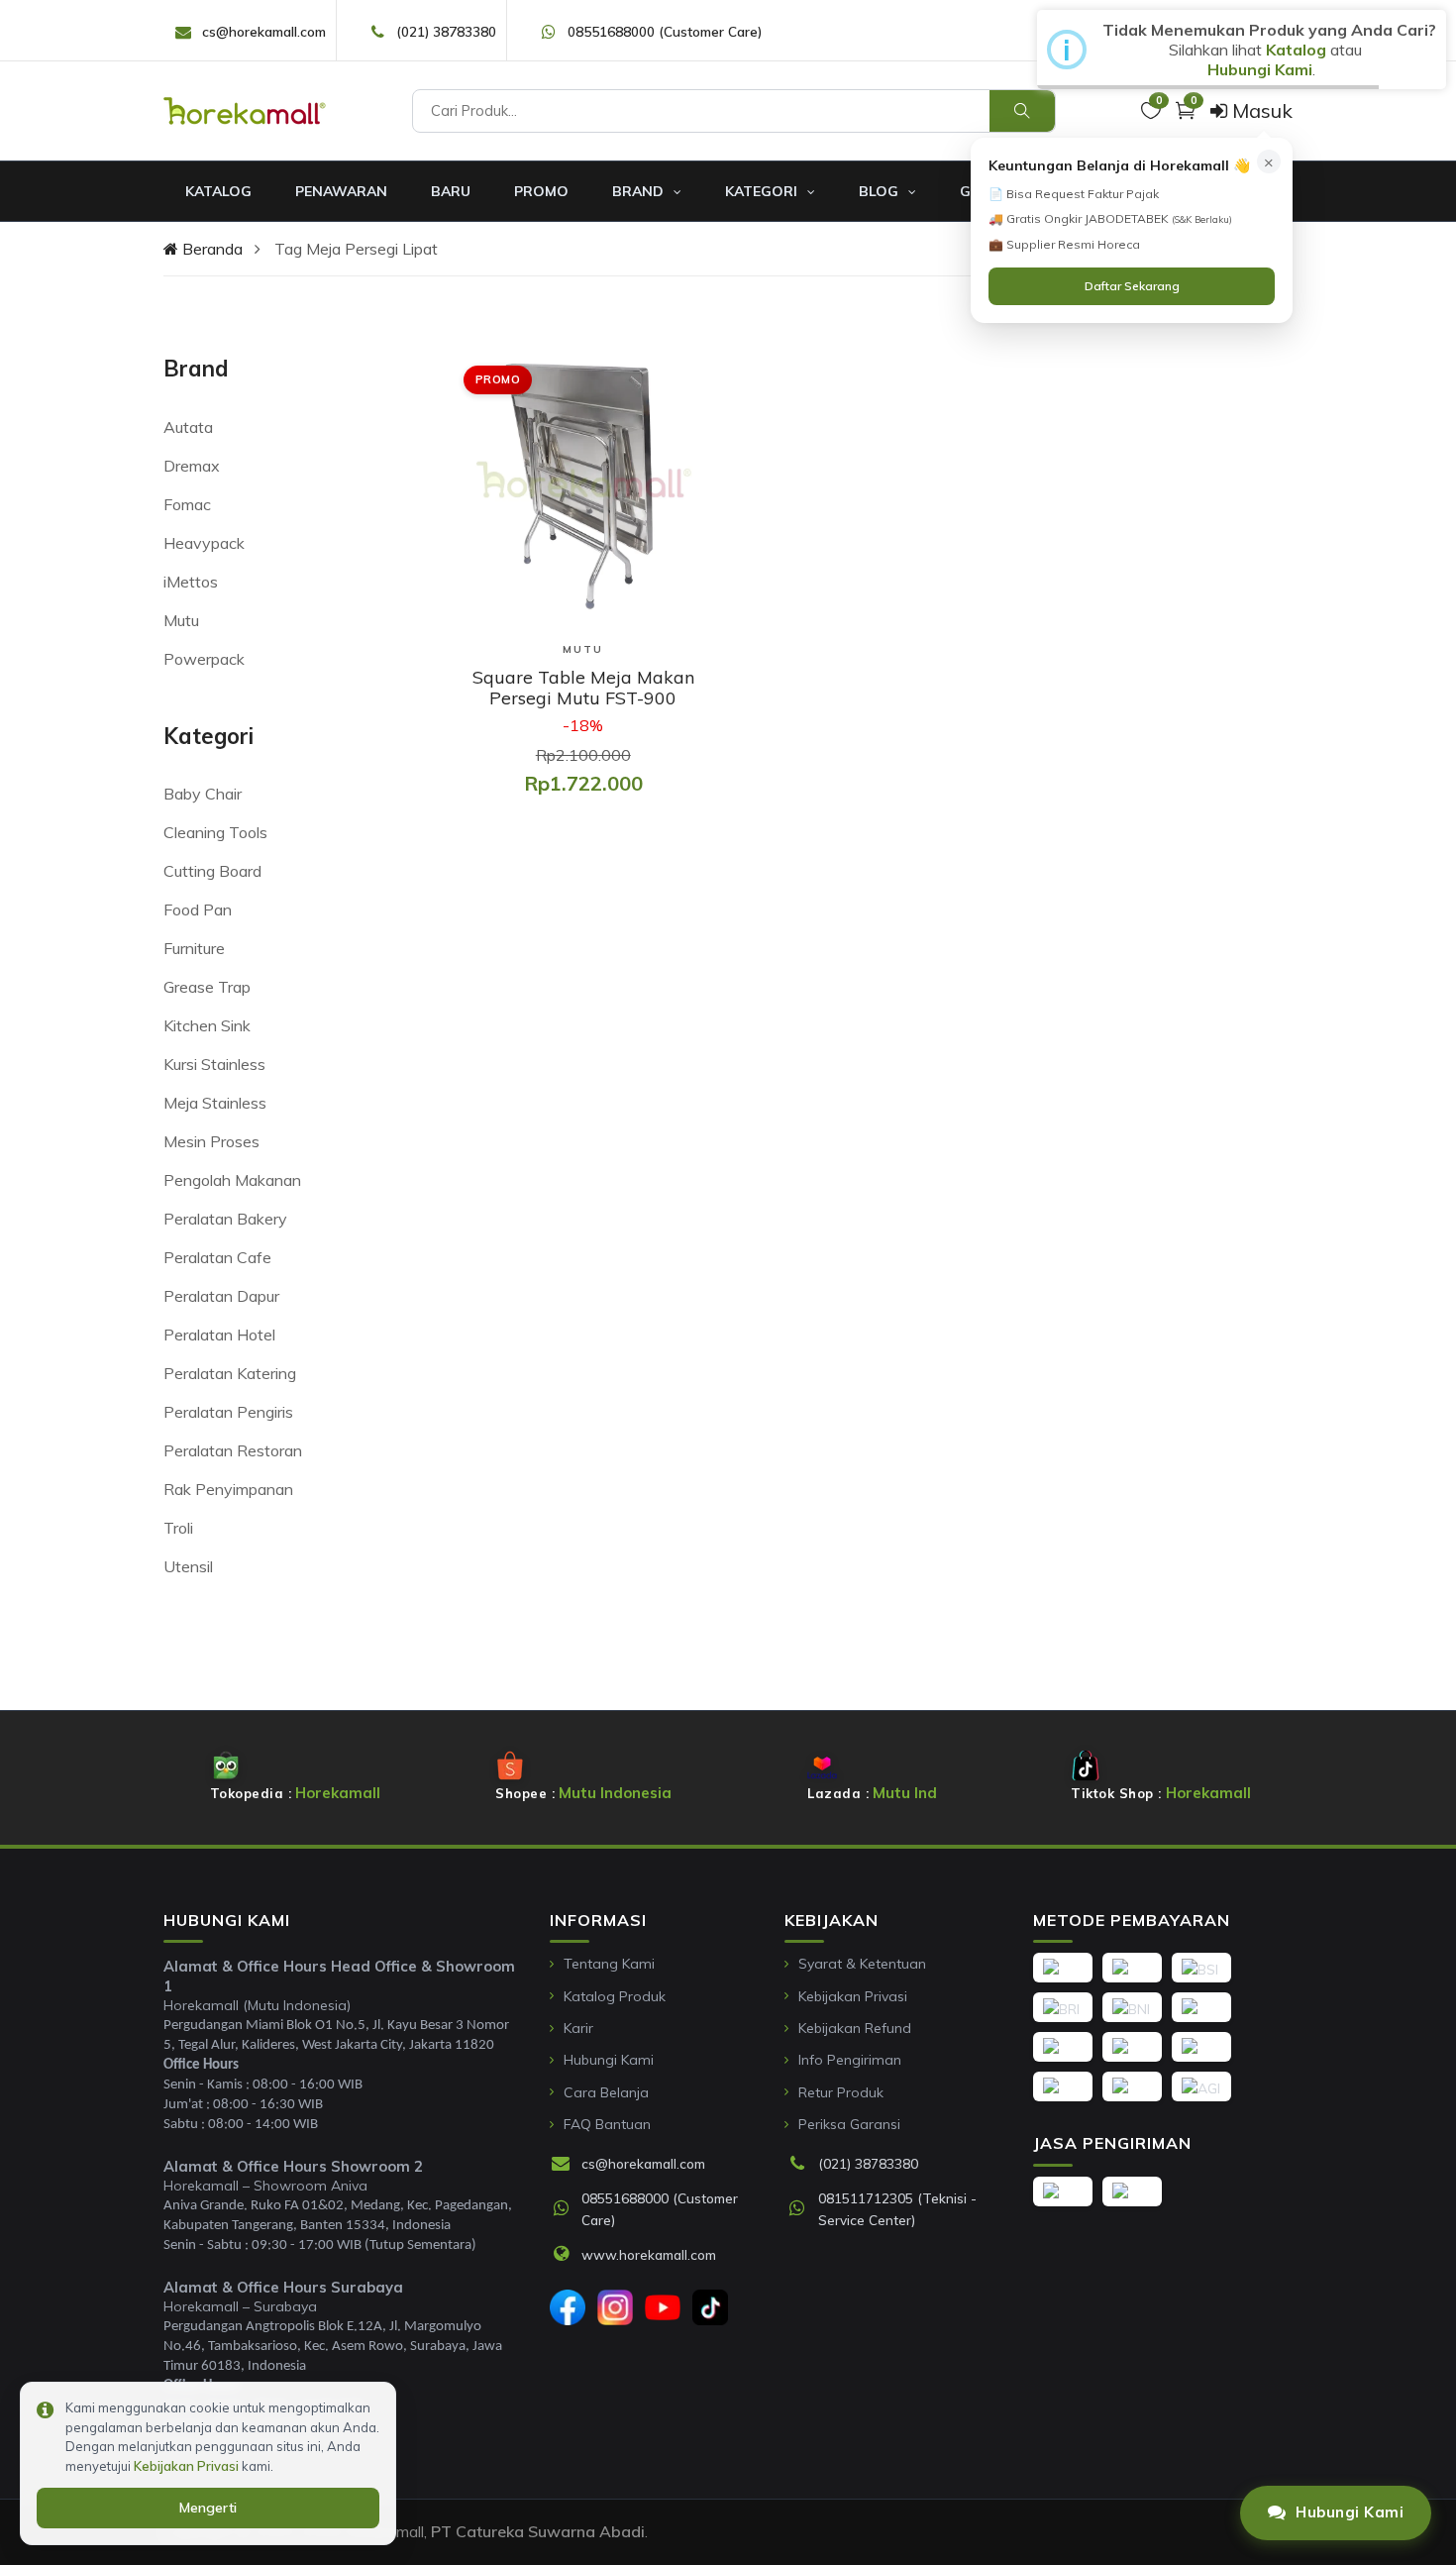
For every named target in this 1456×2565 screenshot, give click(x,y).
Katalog (218, 191)
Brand (640, 191)
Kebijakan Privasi (853, 1996)
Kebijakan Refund (855, 2028)
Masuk (1260, 110)
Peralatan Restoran (233, 1450)
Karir (578, 2028)
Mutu (181, 620)
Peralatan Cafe (217, 1257)
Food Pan (198, 909)
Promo (541, 191)
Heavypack (204, 543)
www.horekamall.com (649, 2254)
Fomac (187, 504)
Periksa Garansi (849, 2124)
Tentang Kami (609, 1964)
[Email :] (566, 2165)
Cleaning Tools (215, 832)
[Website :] (566, 2255)
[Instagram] (615, 2307)
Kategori (763, 191)
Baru (451, 191)
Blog (881, 191)
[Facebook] (568, 2307)
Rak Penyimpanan (228, 1489)
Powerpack (204, 659)
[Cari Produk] (1022, 111)
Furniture (194, 948)
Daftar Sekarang (1132, 286)
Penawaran (341, 191)
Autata (188, 427)
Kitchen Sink (207, 1025)
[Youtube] (663, 2307)
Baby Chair (203, 794)
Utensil (188, 1566)
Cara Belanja (606, 2092)
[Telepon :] (802, 2165)
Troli (178, 1528)
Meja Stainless (215, 1103)
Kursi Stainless (214, 1064)
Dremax (192, 466)
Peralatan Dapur (221, 1296)
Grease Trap (207, 987)
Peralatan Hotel (219, 1335)
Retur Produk (841, 2092)
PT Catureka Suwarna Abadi (538, 2531)
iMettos (191, 582)
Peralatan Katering (230, 1373)
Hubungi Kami (609, 2060)
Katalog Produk (615, 1996)
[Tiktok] (710, 2307)
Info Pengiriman (850, 2060)
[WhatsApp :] (566, 2209)
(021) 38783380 (446, 31)
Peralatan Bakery (225, 1219)
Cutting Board (212, 871)
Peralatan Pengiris (228, 1412)
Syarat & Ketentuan (862, 1964)
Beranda (210, 249)
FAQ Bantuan (607, 2124)
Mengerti (208, 2508)
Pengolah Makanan (232, 1180)
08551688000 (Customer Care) (665, 31)
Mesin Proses (211, 1141)
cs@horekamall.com (264, 31)
